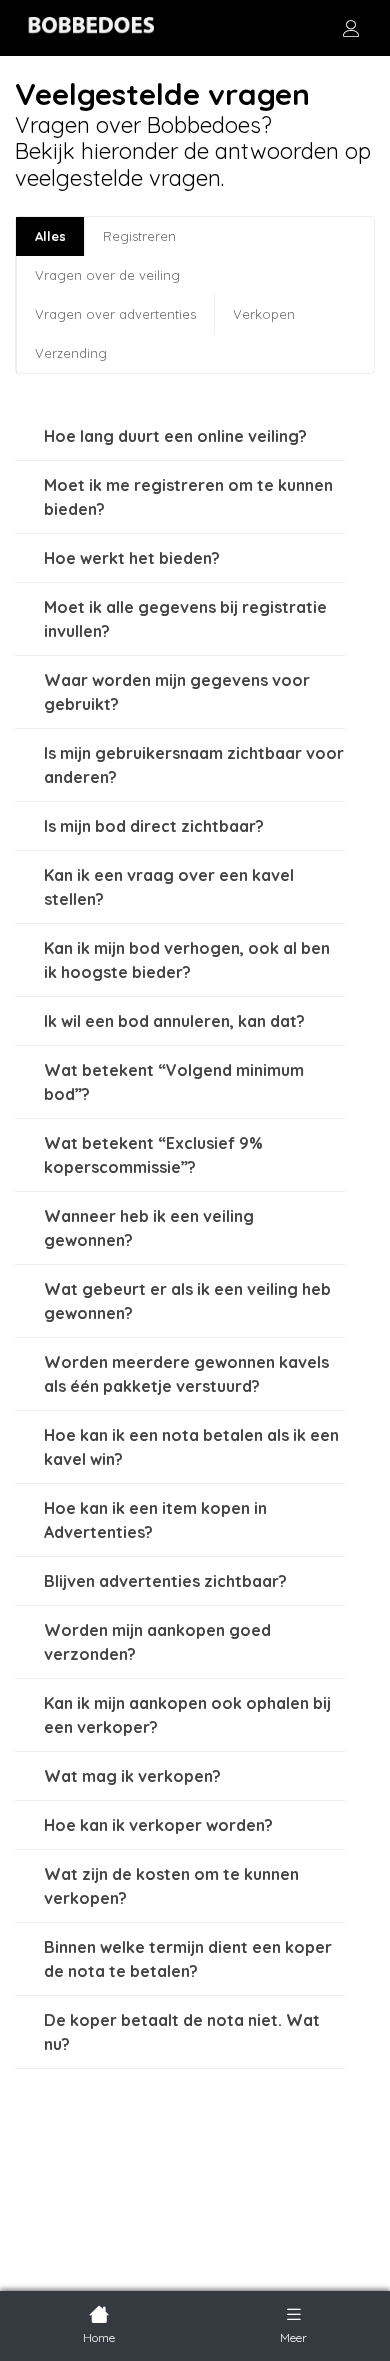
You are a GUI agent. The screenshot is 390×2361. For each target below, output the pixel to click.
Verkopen (264, 314)
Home (99, 2337)
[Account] (351, 28)
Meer (293, 2337)
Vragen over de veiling (107, 275)
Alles (50, 236)
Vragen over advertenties (115, 314)
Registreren (139, 236)
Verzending (71, 353)
